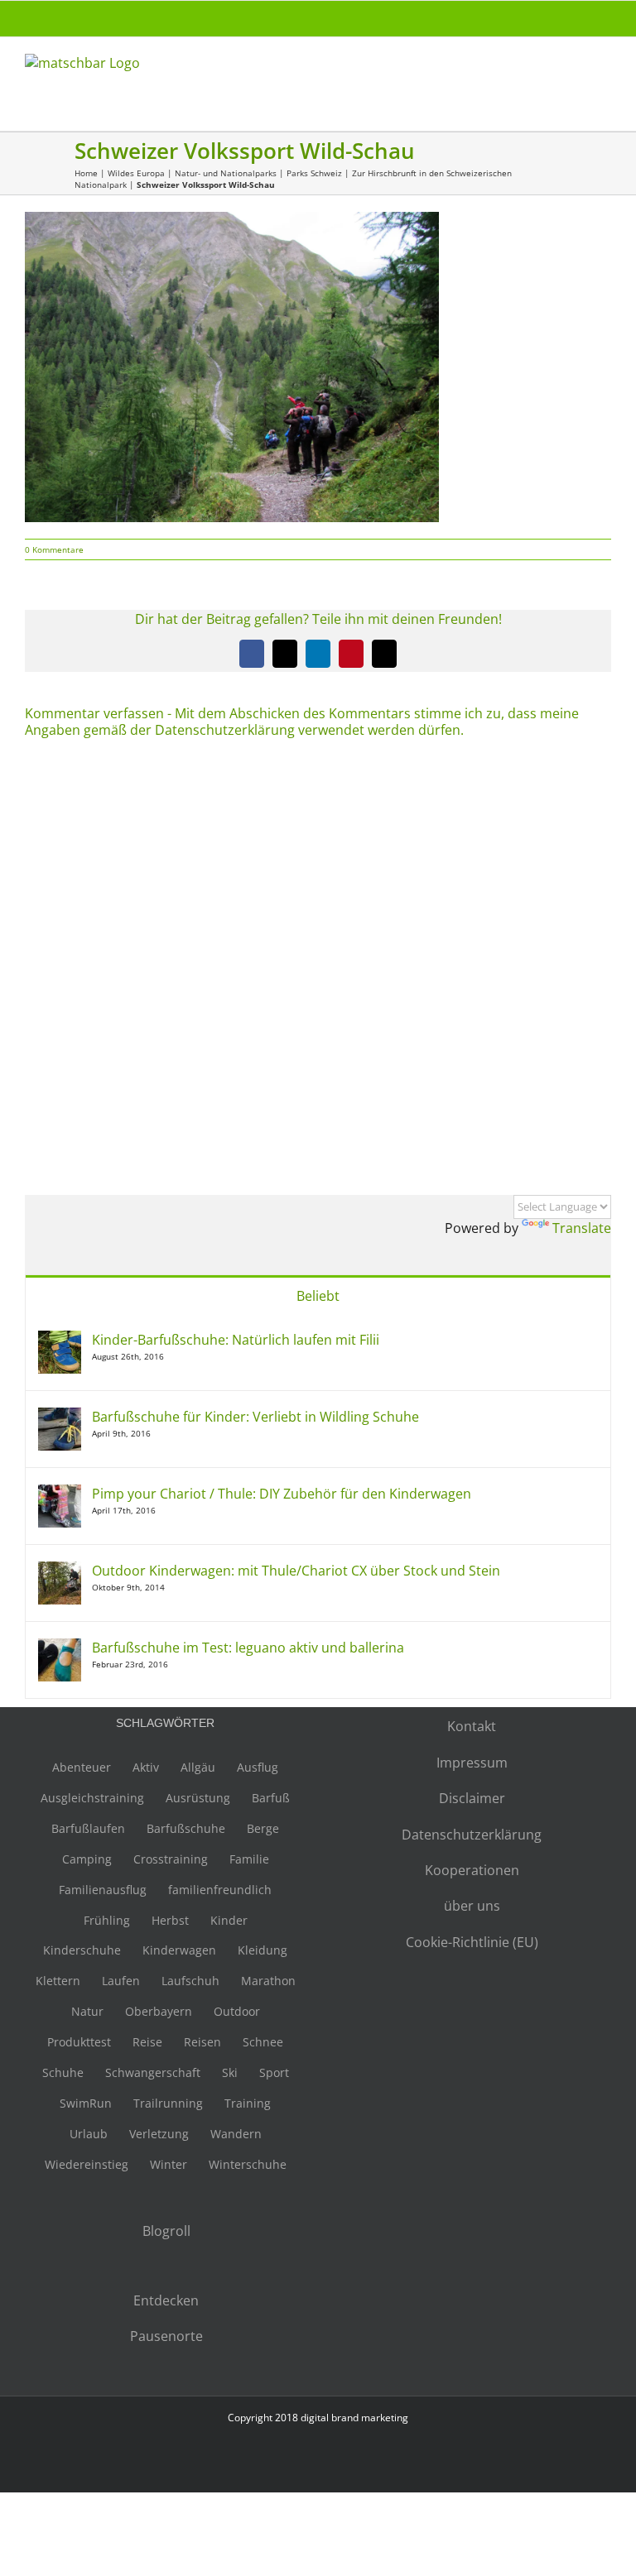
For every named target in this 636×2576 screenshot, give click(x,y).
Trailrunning (168, 2103)
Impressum (472, 1763)
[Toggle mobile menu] (605, 71)
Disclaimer (472, 1798)
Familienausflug (103, 1890)
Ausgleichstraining (92, 1798)
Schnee (263, 2042)
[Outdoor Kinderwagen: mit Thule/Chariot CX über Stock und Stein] (60, 1571)
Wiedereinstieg (87, 2164)
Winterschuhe (248, 2164)
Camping (87, 1859)
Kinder (229, 1920)
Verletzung (159, 2134)
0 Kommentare (54, 549)
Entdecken (166, 2300)
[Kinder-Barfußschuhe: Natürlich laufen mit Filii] (60, 1340)
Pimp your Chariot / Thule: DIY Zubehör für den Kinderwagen (282, 1494)
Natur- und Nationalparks (226, 173)
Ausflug (258, 1767)
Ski (230, 2072)
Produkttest (79, 2042)
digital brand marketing (354, 2418)
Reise (147, 2042)
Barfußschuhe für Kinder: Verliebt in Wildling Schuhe (255, 1417)
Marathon (268, 1981)
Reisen (202, 2042)
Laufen (121, 1981)
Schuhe (63, 2072)
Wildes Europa (136, 173)
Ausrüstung (198, 1798)
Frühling (107, 1920)
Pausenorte (166, 2336)
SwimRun (86, 2103)
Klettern (58, 1981)
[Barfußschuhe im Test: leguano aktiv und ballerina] (60, 1648)
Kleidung (263, 1950)
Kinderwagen (179, 1950)
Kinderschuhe (82, 1950)
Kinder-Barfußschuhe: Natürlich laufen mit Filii (236, 1340)
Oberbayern (159, 2011)
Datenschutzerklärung (472, 1835)
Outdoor (237, 2011)
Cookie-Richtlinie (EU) (472, 1942)
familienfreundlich (220, 1890)
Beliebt (318, 1296)
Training (248, 2103)
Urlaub (89, 2134)
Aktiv (146, 1767)
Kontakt (472, 1726)
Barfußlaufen (88, 1828)
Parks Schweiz (314, 173)
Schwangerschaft (153, 2072)
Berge (263, 1828)
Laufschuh (190, 1981)
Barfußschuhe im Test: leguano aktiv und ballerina (248, 1648)
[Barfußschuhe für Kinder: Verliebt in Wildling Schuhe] (60, 1417)
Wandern (236, 2134)
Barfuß (271, 1798)
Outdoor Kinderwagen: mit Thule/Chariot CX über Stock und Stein (296, 1571)
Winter (169, 2164)
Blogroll (166, 2231)
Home (86, 173)
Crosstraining (171, 1859)
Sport (274, 2072)
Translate (582, 1228)
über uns (472, 1906)
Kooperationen (472, 1870)
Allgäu (198, 1767)
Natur (87, 2011)
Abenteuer (82, 1767)
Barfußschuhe (186, 1828)
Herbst (170, 1920)
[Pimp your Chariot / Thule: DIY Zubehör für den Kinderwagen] (60, 1494)
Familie (249, 1859)
